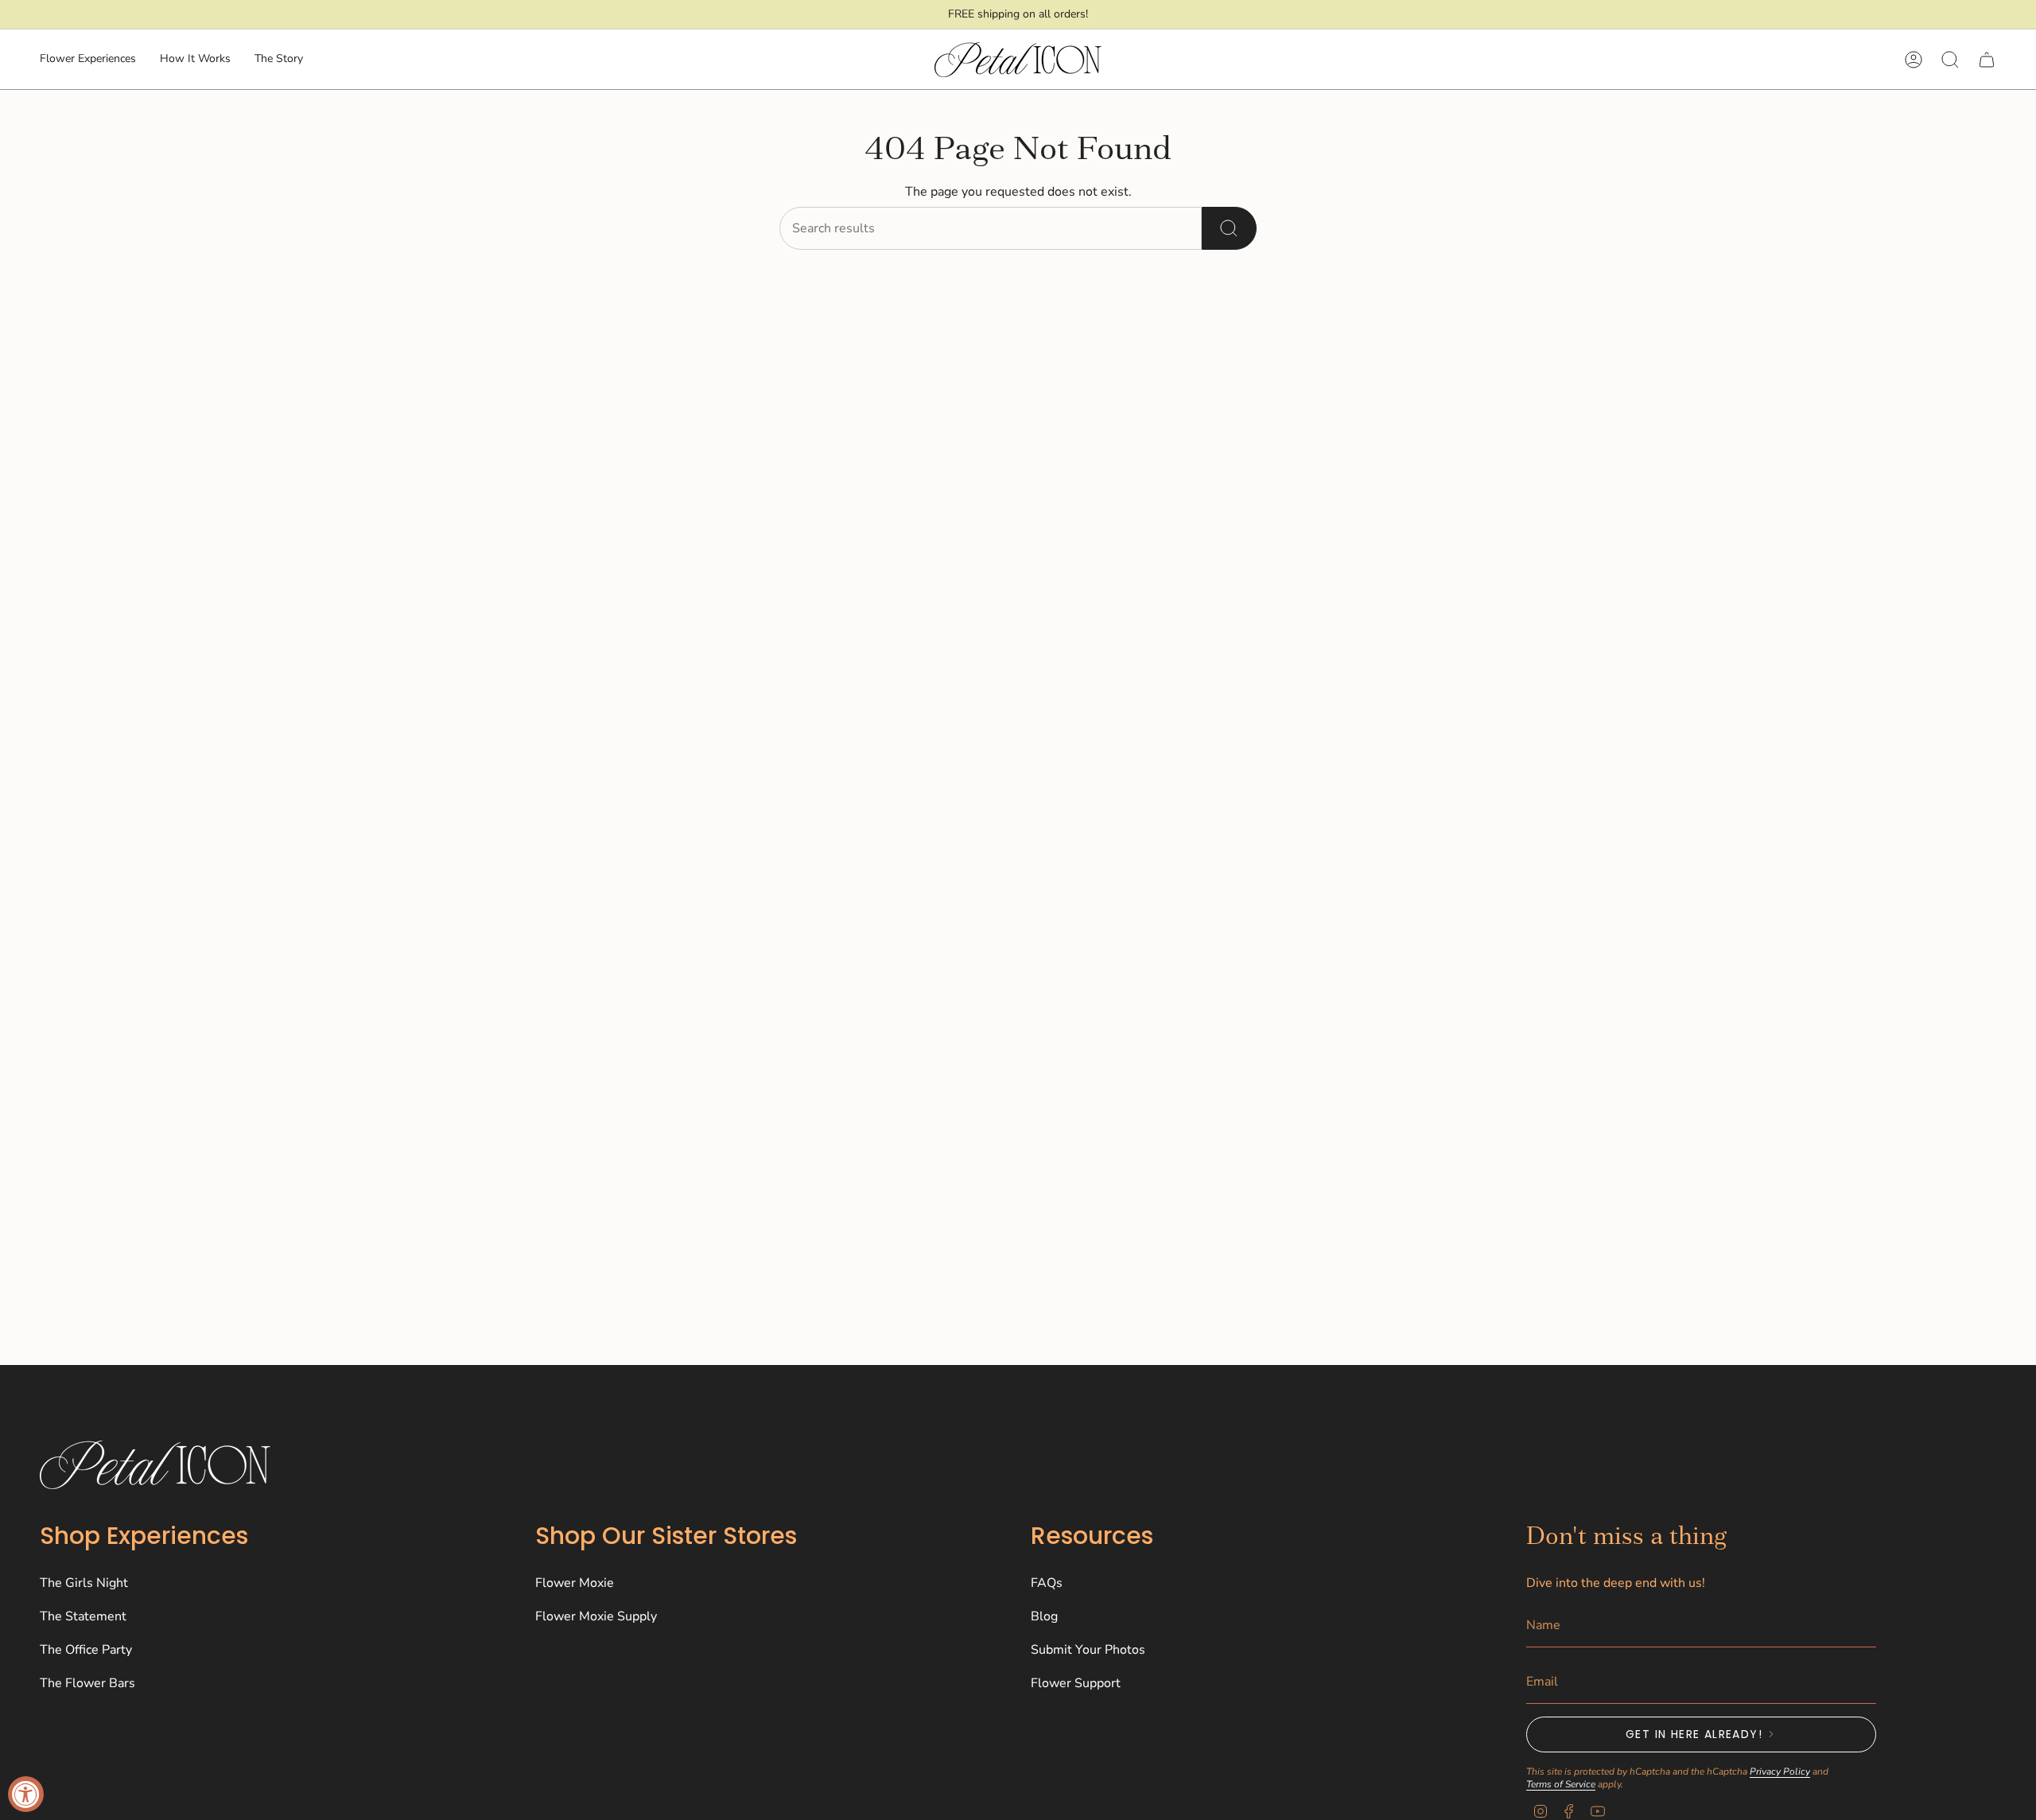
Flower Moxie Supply (596, 1616)
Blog (1044, 1616)
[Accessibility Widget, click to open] (26, 1794)
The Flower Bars (87, 1683)
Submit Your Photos (1088, 1650)
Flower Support (1076, 1683)
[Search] (1229, 228)
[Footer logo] (155, 1465)
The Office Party (86, 1650)
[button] (88, 60)
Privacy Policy (1780, 1771)
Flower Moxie (575, 1583)
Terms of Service (1561, 1784)
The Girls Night (84, 1583)
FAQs (1047, 1583)
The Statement (83, 1616)
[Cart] (1987, 60)
